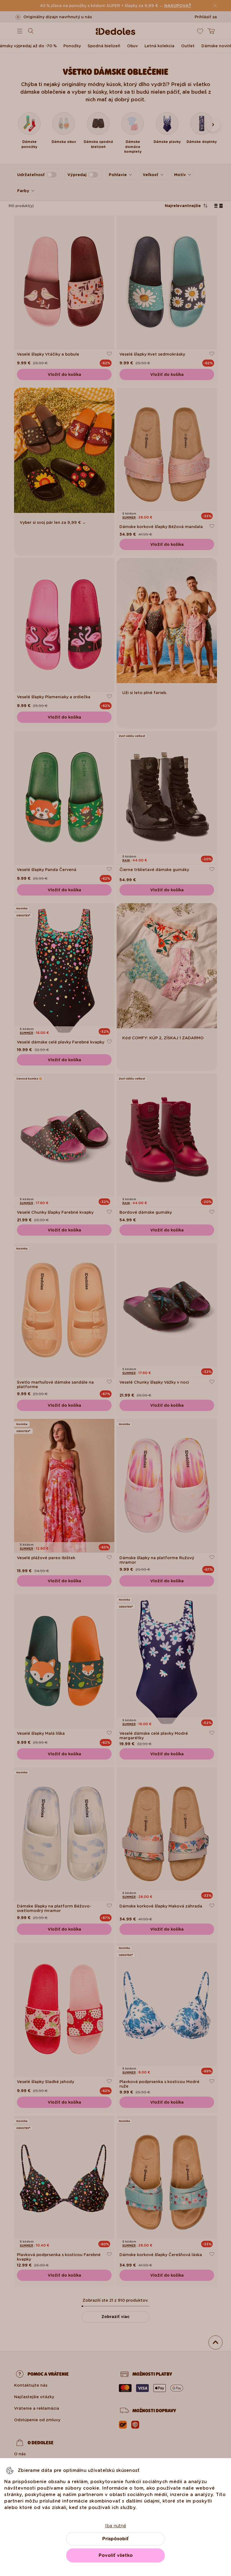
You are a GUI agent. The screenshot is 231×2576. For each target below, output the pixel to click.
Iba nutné (116, 2526)
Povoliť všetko (116, 2555)
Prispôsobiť (115, 2539)
